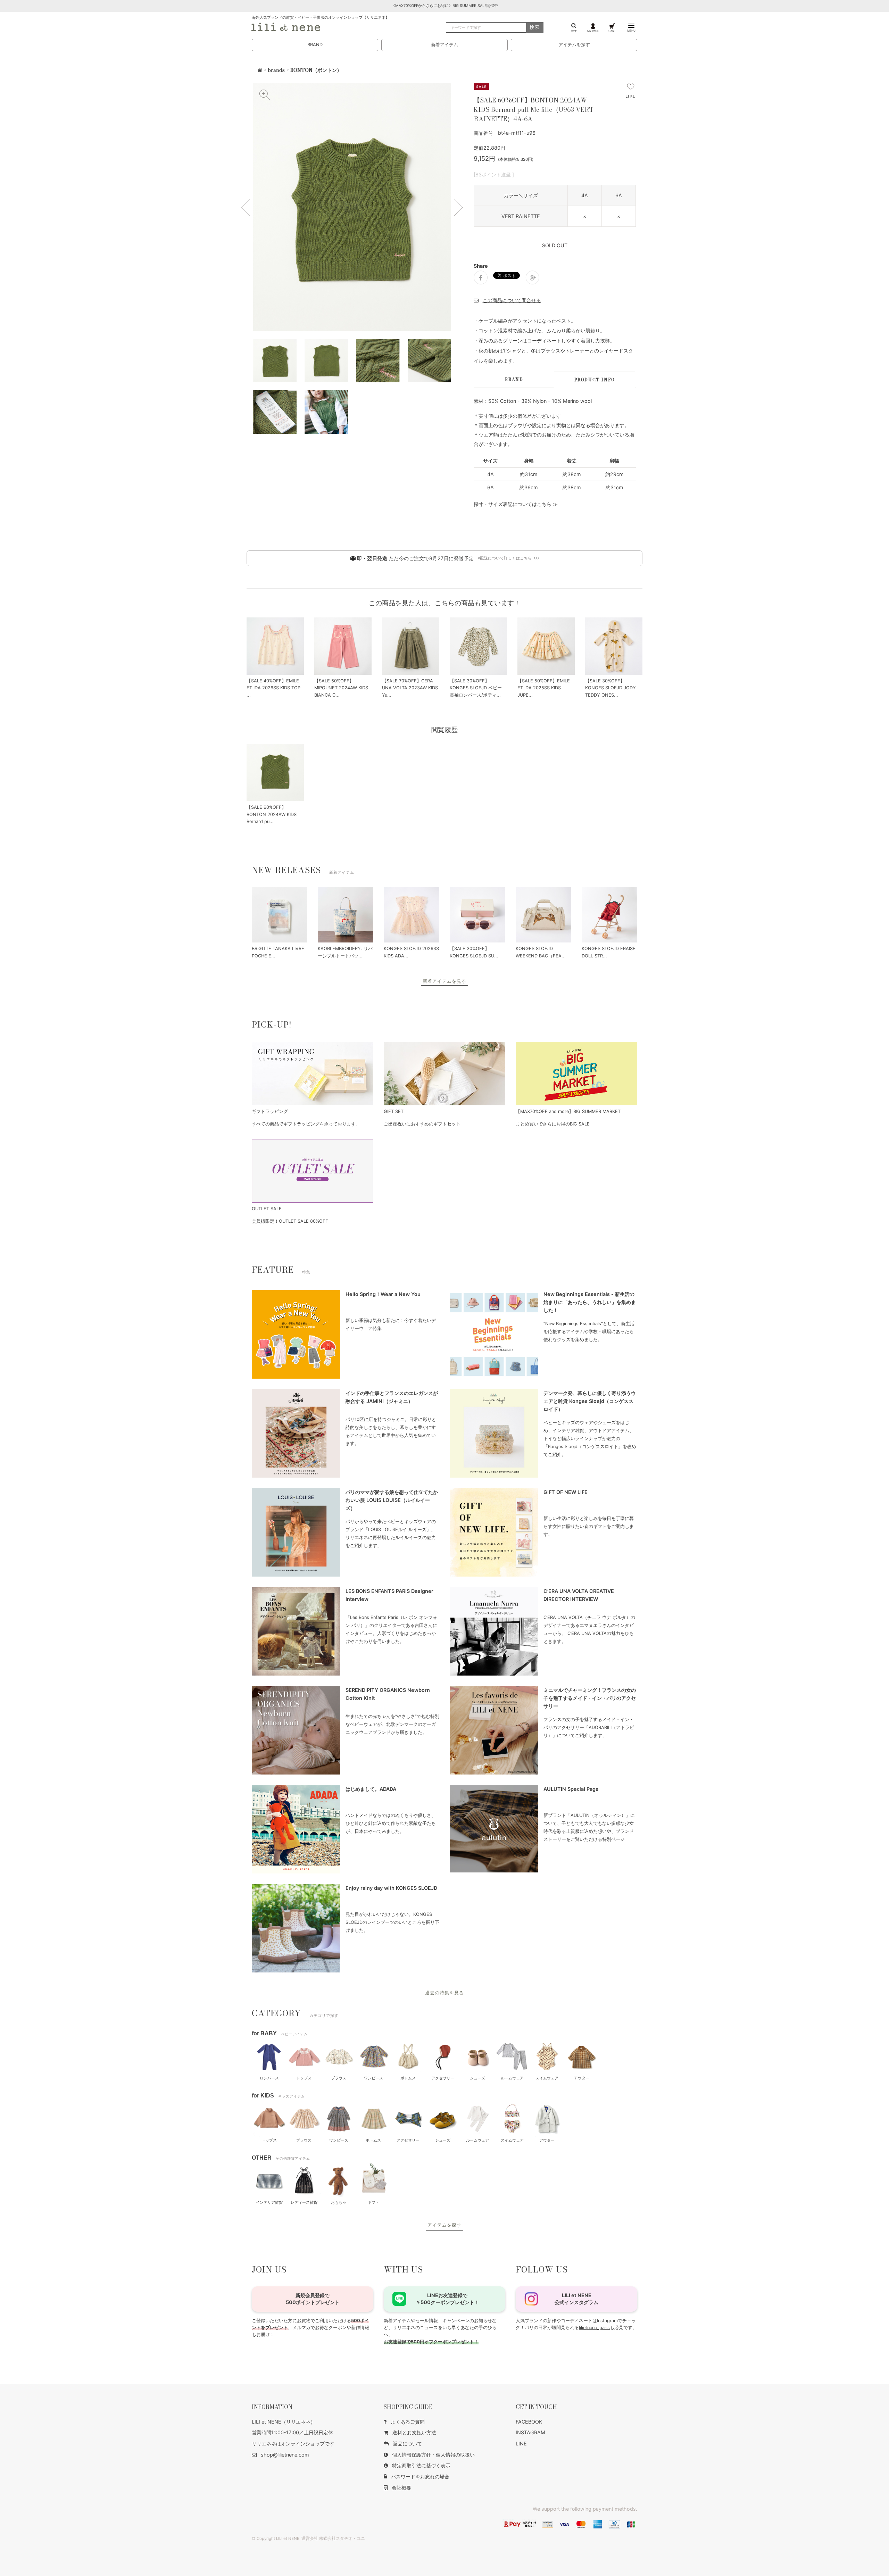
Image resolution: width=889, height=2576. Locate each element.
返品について (407, 2444)
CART (612, 31)
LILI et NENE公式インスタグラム (576, 2299)
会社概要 (401, 2488)
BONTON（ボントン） (316, 70)
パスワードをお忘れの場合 (420, 2477)
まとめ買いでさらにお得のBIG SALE (553, 1124)
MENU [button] (631, 31)
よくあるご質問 (408, 2422)
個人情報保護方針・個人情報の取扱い (433, 2455)
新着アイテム (444, 45)
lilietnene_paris (594, 2328)
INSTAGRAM (530, 2432)
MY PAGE (593, 31)
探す (574, 31)
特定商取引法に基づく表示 (421, 2465)
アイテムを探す (574, 45)
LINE (521, 2444)
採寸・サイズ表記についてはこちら (513, 504)
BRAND (315, 45)
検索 (535, 27)
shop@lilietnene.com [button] (285, 2455)
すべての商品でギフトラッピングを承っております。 (306, 1124)
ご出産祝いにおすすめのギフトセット (422, 1124)
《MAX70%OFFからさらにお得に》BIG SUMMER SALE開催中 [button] (445, 6)
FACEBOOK (529, 2422)
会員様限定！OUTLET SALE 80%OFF (290, 1221)
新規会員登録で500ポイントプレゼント (313, 2299)
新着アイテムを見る (444, 981)
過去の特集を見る (444, 1993)
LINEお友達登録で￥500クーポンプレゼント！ (447, 2299)
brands (276, 70)
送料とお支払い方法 (414, 2432)
